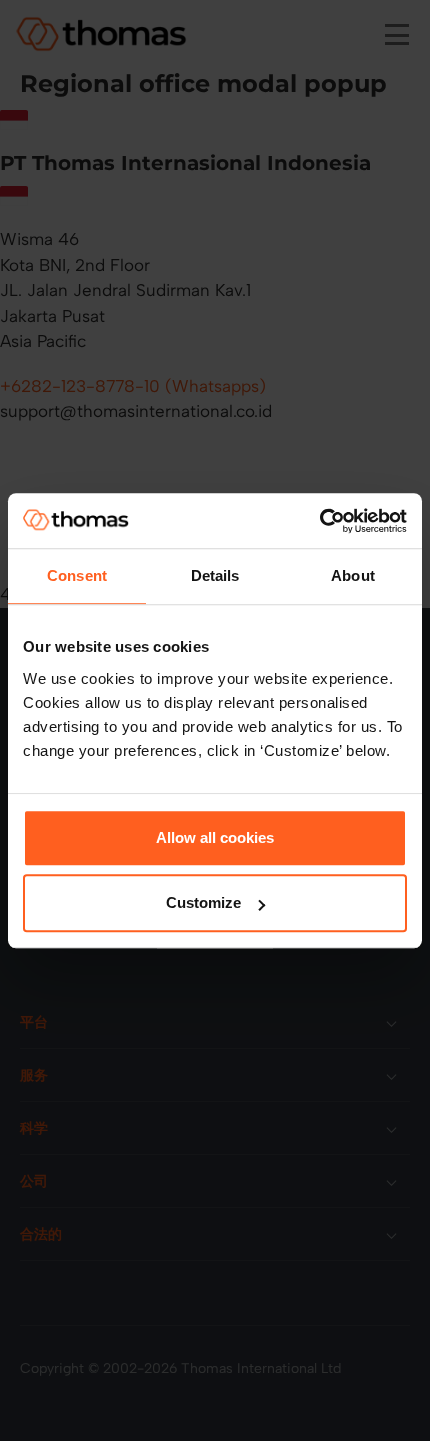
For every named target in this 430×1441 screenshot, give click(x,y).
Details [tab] (215, 575)
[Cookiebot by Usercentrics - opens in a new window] (319, 521)
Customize (203, 902)
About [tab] (353, 575)
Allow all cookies (215, 837)
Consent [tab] (77, 575)
